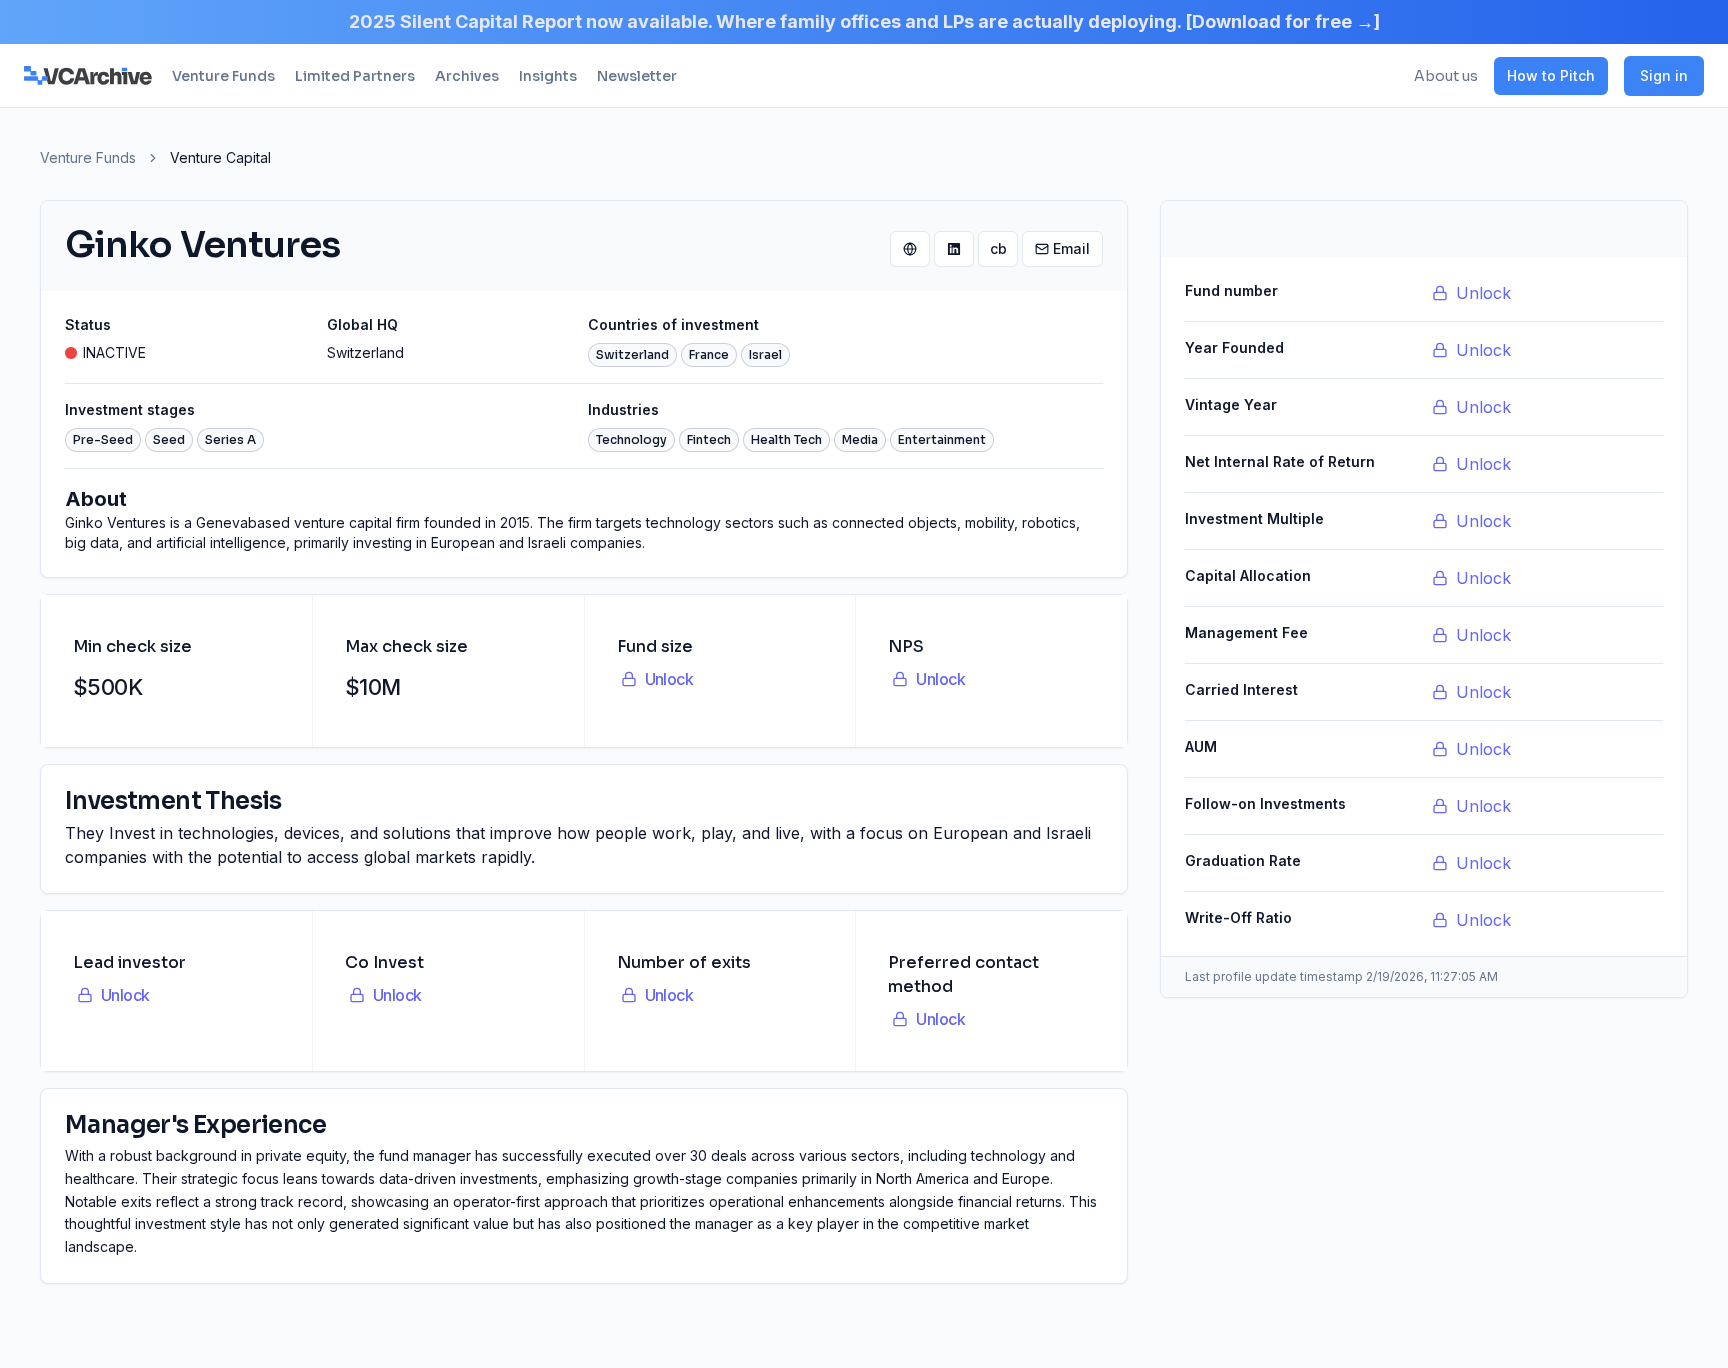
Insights (548, 76)
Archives (467, 76)
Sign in (1664, 75)
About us (1446, 76)
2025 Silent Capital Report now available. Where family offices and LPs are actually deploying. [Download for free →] (864, 21)
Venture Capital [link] (220, 157)
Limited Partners (355, 76)
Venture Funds (223, 76)
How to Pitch (1551, 75)
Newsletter (637, 76)
